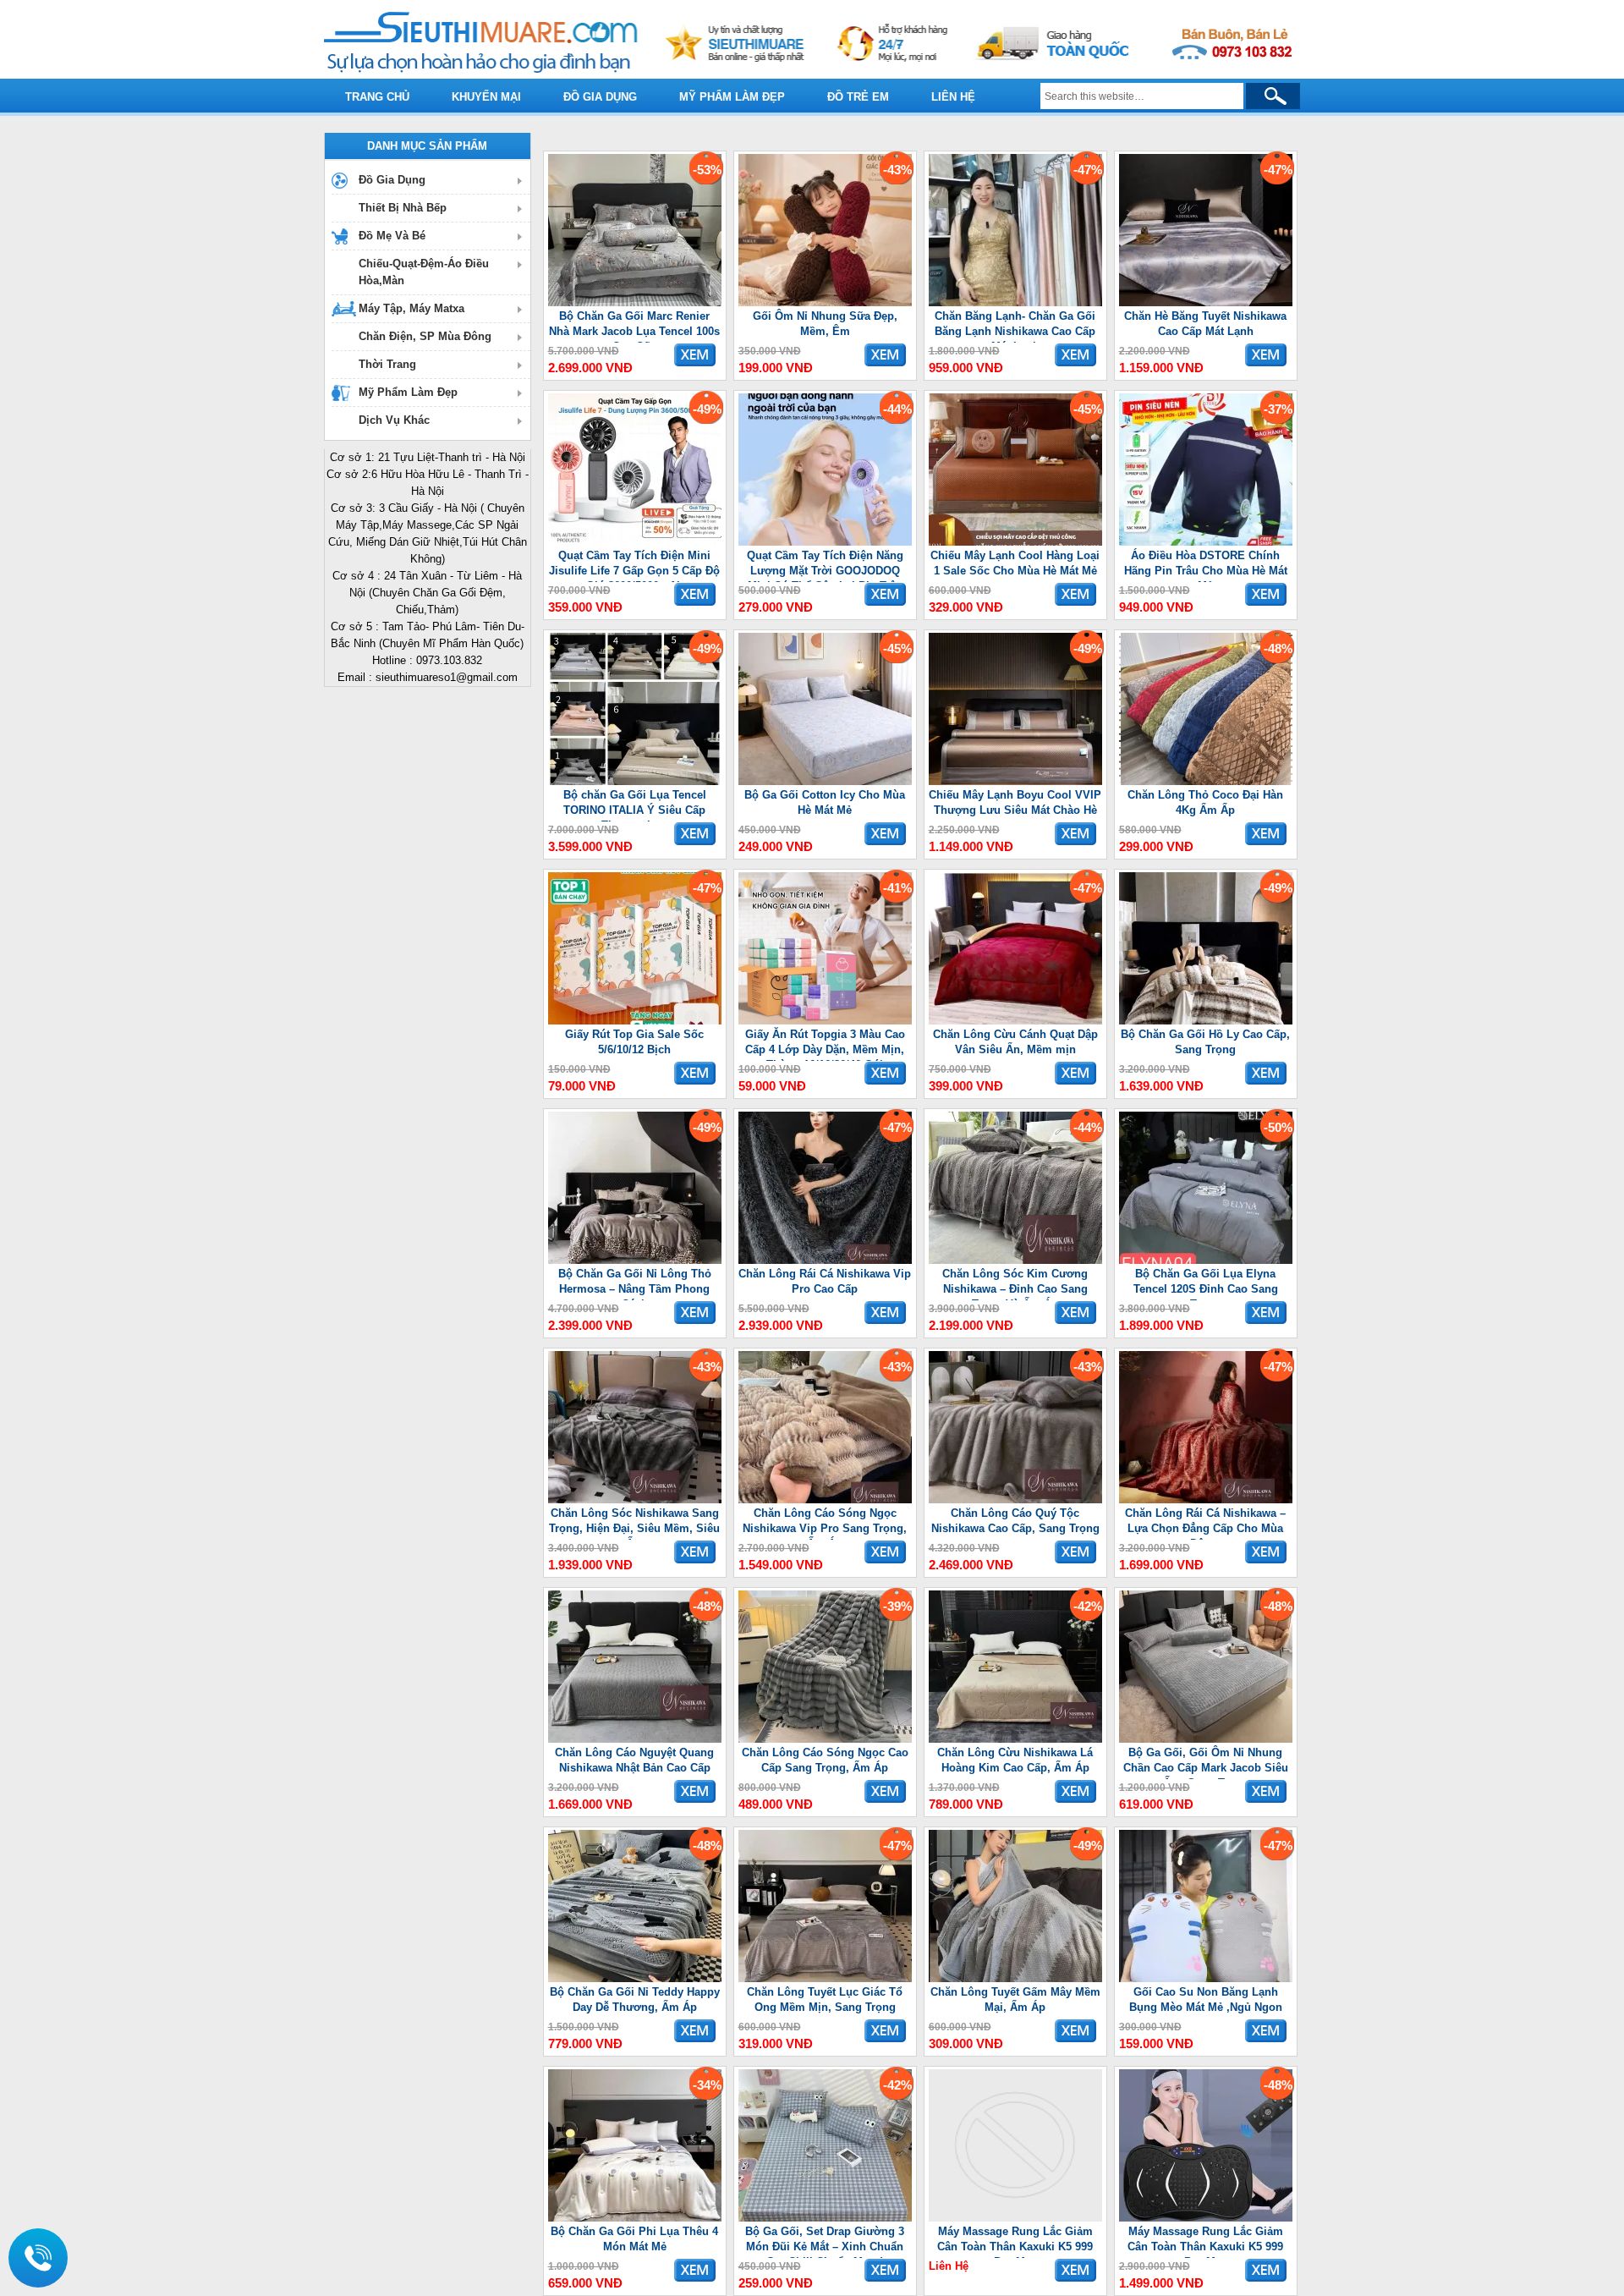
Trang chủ (377, 97)
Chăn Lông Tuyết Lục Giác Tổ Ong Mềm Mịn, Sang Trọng (825, 1999)
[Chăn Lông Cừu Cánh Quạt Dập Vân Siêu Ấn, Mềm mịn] (1015, 1021)
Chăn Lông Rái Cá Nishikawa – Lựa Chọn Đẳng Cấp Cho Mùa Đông (1205, 1523)
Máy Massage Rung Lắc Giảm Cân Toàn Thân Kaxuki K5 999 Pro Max (1015, 2241)
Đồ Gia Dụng (392, 180)
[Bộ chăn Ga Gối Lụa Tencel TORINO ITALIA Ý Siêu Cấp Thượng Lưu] (635, 781)
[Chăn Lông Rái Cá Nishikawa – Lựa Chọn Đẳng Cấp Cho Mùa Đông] (1206, 1500)
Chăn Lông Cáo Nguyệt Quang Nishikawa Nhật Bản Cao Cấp (634, 1760)
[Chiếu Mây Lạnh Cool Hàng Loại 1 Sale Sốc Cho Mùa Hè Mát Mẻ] (1015, 542)
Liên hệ (953, 97)
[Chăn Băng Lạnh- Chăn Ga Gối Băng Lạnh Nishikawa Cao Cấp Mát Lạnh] (1015, 302)
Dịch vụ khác (394, 420)
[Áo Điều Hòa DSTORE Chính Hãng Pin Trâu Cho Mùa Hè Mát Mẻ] (1206, 542)
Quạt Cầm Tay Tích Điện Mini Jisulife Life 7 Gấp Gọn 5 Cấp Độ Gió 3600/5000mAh (634, 566)
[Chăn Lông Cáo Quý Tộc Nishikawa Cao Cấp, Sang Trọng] (1015, 1500)
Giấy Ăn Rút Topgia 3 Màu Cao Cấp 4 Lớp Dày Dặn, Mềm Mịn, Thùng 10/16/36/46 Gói (825, 1044)
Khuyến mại (486, 97)
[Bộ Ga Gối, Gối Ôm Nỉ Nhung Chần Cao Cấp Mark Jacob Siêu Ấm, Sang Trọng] (1206, 1739)
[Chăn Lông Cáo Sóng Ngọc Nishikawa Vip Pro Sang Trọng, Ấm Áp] (825, 1500)
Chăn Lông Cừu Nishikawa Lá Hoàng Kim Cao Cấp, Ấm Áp (1015, 1760)
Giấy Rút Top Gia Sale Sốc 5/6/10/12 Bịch (634, 1042)
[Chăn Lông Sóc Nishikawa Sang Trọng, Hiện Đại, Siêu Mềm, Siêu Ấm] (635, 1500)
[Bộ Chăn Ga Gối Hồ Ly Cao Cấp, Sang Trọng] (1206, 1021)
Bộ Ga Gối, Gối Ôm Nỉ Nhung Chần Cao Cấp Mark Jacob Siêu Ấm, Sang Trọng (1206, 1763)
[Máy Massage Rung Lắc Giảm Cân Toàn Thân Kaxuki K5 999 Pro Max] (1015, 2218)
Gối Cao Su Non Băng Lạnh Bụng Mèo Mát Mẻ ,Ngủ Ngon (1206, 1999)
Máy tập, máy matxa (411, 308)
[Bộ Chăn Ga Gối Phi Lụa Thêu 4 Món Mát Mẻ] (635, 2218)
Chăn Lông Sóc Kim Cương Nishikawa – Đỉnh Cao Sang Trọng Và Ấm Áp (1015, 1284)
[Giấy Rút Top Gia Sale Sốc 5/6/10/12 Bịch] (635, 1021)
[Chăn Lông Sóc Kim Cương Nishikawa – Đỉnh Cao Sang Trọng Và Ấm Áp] (1015, 1260)
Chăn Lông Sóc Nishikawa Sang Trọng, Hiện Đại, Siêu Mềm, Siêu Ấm (634, 1523)
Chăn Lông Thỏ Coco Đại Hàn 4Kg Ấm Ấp (1205, 802)
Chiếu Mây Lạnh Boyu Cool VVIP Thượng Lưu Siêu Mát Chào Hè (1015, 802)
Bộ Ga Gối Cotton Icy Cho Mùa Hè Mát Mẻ (825, 802)
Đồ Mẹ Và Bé (392, 236)
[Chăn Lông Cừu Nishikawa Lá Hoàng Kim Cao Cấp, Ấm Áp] (1015, 1739)
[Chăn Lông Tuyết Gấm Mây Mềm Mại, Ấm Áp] (1015, 1978)
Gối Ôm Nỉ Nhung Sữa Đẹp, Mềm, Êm (825, 324)
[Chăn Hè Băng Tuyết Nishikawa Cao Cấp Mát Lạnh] (1206, 302)
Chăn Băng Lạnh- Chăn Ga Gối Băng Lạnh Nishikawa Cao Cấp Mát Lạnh (1015, 326)
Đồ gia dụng (600, 97)
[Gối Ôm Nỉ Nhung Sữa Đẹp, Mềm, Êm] (825, 302)
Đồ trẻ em (858, 97)
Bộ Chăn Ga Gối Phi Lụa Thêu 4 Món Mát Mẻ (634, 2239)
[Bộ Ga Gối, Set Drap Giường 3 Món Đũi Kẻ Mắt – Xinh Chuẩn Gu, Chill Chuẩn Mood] (825, 2218)
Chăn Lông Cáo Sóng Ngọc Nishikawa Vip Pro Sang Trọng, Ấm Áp (825, 1523)
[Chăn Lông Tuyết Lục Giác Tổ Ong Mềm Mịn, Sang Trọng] (825, 1978)
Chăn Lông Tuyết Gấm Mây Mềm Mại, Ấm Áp (1015, 1999)
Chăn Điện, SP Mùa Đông (425, 336)
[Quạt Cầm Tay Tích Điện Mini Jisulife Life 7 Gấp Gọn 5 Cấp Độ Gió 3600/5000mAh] (635, 542)
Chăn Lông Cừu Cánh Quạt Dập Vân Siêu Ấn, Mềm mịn (1015, 1042)
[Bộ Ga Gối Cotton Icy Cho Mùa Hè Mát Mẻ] (825, 781)
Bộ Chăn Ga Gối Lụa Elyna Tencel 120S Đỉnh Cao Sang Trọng (1206, 1284)
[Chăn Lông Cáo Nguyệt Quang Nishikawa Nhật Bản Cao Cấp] (635, 1739)
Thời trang (387, 364)
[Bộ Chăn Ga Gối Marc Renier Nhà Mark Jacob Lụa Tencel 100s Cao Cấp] (635, 302)
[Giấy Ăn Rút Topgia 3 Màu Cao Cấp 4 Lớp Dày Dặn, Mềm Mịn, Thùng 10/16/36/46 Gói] (825, 1021)
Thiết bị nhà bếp (403, 208)
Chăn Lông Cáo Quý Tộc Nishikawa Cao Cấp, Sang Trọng (1015, 1521)
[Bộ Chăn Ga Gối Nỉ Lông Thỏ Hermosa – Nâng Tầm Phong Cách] (635, 1260)
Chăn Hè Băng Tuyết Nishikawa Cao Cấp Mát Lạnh (1205, 324)
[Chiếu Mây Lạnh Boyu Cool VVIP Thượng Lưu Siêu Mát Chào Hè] (1015, 781)
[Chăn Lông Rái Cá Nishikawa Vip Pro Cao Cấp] (825, 1260)
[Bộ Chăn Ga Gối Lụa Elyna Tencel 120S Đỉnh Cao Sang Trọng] (1206, 1260)
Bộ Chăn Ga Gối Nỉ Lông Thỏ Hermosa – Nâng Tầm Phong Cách (635, 1284)
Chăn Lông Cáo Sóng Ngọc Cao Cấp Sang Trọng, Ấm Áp (825, 1760)
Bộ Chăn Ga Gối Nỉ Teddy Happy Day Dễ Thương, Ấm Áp (635, 1999)
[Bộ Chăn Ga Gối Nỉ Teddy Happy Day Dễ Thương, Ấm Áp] (635, 1978)
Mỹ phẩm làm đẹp (732, 97)
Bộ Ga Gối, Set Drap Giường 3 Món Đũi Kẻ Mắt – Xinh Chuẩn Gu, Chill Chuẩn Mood (825, 2241)
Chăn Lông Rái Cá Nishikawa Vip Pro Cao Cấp (825, 1281)
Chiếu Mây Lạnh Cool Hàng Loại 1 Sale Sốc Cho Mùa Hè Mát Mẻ (1015, 563)
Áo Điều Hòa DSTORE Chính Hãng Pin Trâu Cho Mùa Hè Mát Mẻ (1206, 566)
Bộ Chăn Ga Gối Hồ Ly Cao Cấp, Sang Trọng (1205, 1042)
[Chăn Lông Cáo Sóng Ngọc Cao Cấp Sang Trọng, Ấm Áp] (825, 1739)
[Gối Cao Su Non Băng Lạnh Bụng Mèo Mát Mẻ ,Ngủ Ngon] (1206, 1978)
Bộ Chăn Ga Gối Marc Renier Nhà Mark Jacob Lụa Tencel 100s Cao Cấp (634, 326)
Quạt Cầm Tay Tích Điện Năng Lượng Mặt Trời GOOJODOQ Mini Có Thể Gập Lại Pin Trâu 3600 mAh (825, 566)
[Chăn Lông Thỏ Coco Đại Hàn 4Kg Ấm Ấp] (1206, 781)
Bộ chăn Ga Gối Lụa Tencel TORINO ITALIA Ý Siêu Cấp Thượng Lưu (635, 805)
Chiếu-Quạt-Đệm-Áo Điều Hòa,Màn (424, 272)
